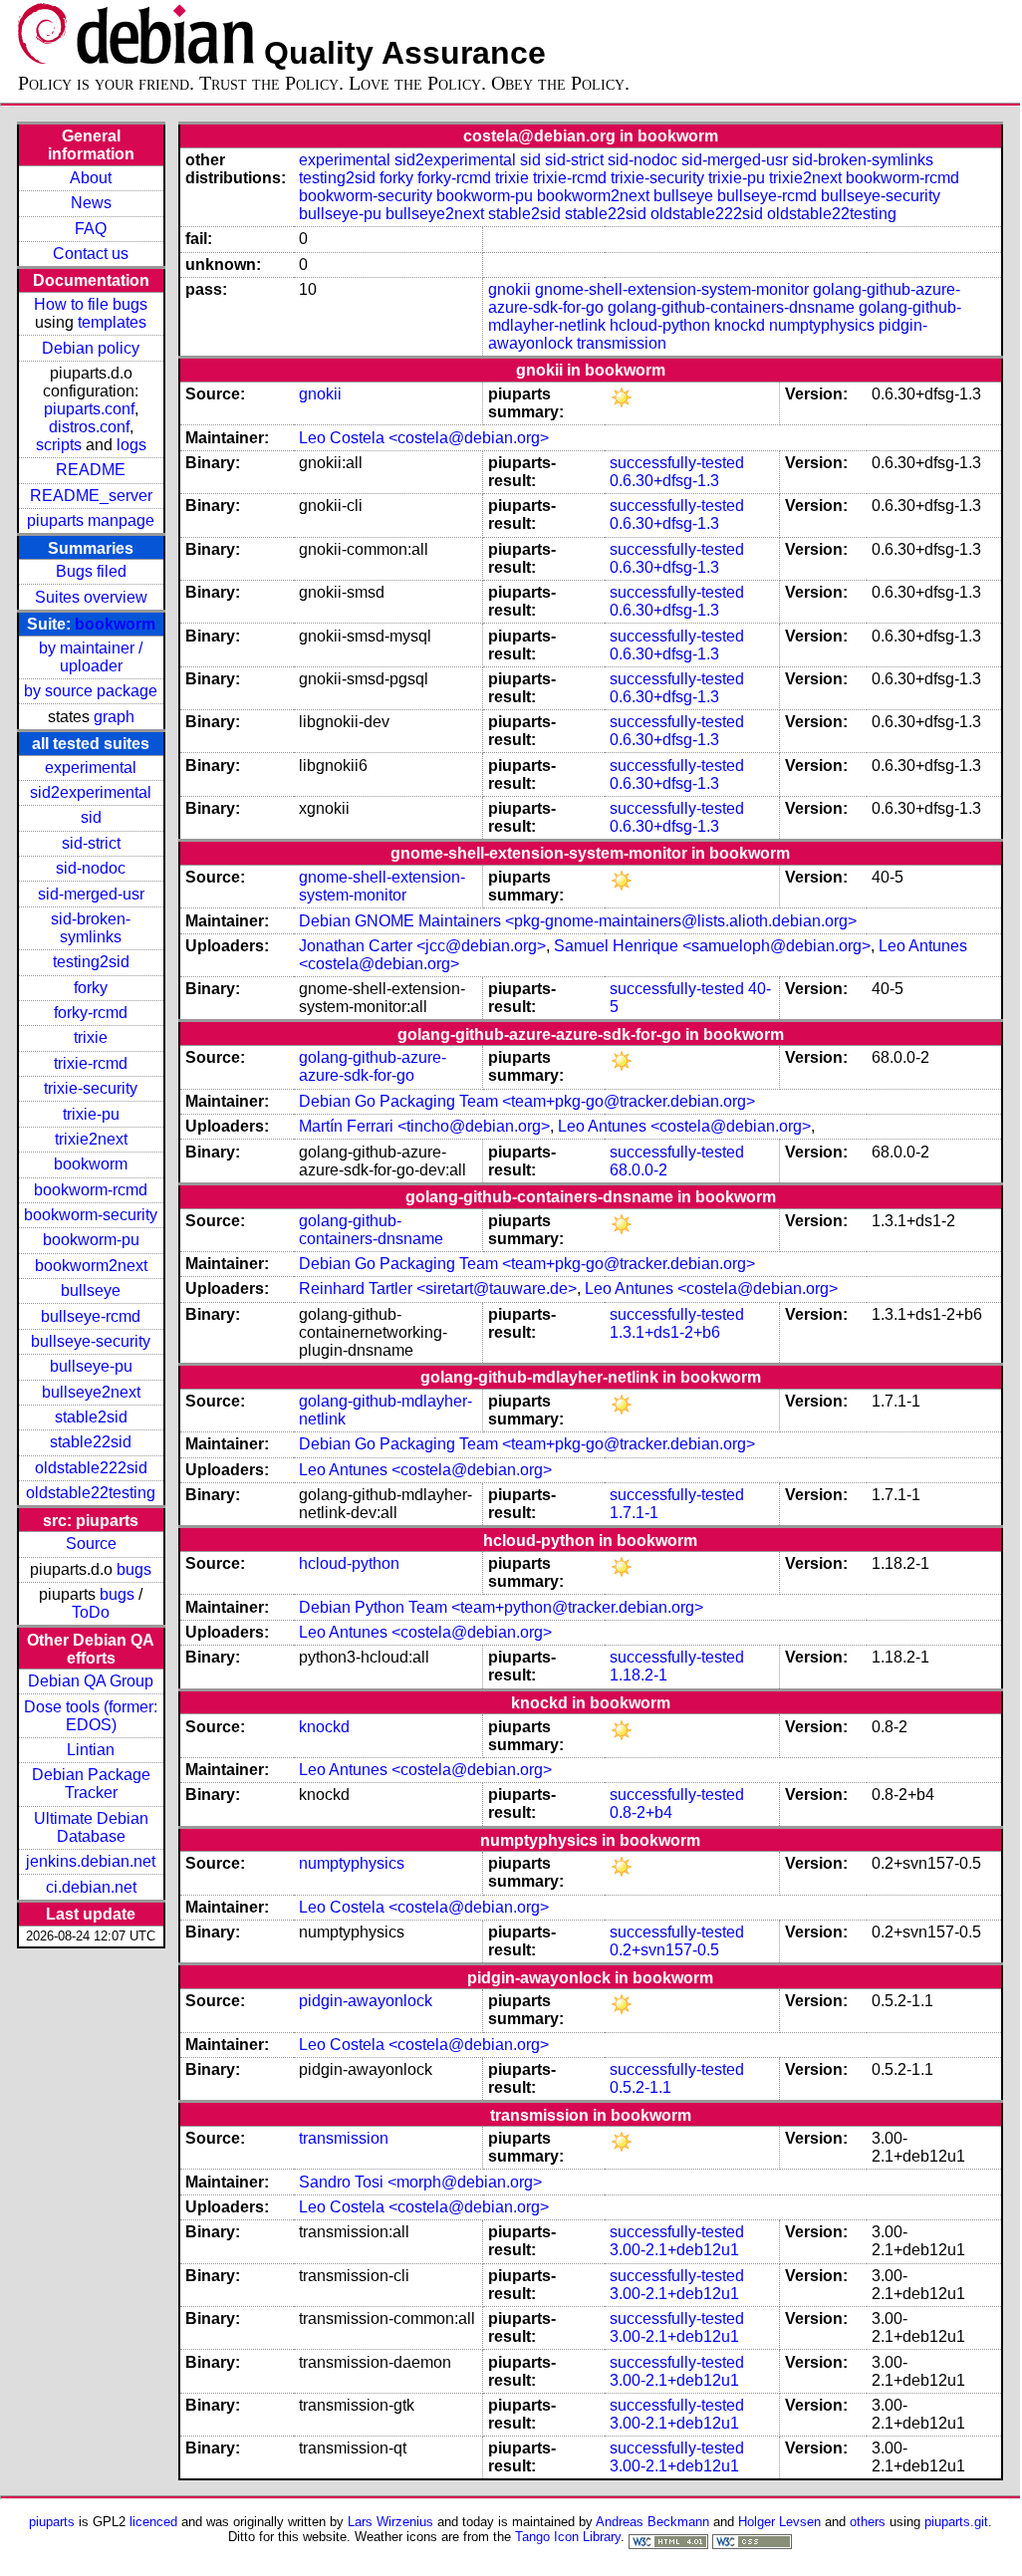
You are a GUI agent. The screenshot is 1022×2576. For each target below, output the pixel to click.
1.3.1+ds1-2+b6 (665, 1332)
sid (91, 817)
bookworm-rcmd (91, 1190)
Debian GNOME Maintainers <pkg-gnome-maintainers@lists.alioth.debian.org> (578, 921)
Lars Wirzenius (390, 2522)
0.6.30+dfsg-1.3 (664, 481)
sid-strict (91, 843)
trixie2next (91, 1139)
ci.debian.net (91, 1887)
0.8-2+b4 (641, 1812)
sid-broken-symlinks (91, 928)
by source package (91, 691)
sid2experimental (91, 792)
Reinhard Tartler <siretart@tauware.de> (438, 1288)
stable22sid (91, 1442)
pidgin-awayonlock (366, 2001)
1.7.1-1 (634, 1513)
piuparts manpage (91, 520)
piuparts (52, 2522)
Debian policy (91, 348)
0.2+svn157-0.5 (664, 1950)
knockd (740, 325)
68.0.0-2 (639, 1170)
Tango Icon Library (568, 2537)
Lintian (91, 1750)
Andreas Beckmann (652, 2522)
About (91, 178)
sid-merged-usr (91, 894)
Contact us (91, 254)
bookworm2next (91, 1266)
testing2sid (91, 962)
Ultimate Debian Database (91, 1827)
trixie (91, 1037)
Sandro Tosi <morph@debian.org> (420, 2182)
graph (114, 717)
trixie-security (91, 1088)
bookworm (115, 624)
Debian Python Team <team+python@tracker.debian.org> (501, 1607)
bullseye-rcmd (91, 1316)
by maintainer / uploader (91, 657)
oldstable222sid (91, 1468)
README (91, 470)
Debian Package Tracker (91, 1784)
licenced (153, 2522)
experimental (91, 768)
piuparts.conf (89, 409)
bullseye (91, 1290)
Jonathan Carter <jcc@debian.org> (422, 946)
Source (91, 1544)
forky (91, 988)
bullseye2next (91, 1392)
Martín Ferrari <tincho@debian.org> (424, 1126)
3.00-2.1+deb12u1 (674, 2250)
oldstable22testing (91, 1493)
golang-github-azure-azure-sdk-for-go (373, 1066)
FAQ (91, 229)
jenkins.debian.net (91, 1861)
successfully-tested (677, 463)
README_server (91, 496)
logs (131, 445)
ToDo (91, 1612)
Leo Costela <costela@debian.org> (424, 438)
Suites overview (91, 597)
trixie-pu (91, 1114)
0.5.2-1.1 (640, 2087)
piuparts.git (956, 2522)
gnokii (510, 289)
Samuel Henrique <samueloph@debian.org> (712, 946)
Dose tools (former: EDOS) (91, 1716)
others (868, 2522)
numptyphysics (822, 325)
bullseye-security (91, 1341)
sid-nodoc (91, 868)
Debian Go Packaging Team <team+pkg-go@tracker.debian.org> (527, 1101)
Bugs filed (91, 571)
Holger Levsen (779, 2522)
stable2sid (91, 1417)
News (91, 203)
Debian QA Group (91, 1681)
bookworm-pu (91, 1240)
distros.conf (89, 427)
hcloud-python (660, 325)
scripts (59, 445)
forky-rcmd (91, 1013)
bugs (134, 1569)
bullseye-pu (91, 1366)
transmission (622, 343)
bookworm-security (91, 1215)
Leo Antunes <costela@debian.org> (684, 1126)
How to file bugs (91, 304)
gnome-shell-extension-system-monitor (672, 289)
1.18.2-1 (639, 1675)
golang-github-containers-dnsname (731, 307)
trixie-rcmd (91, 1063)
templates (112, 322)
